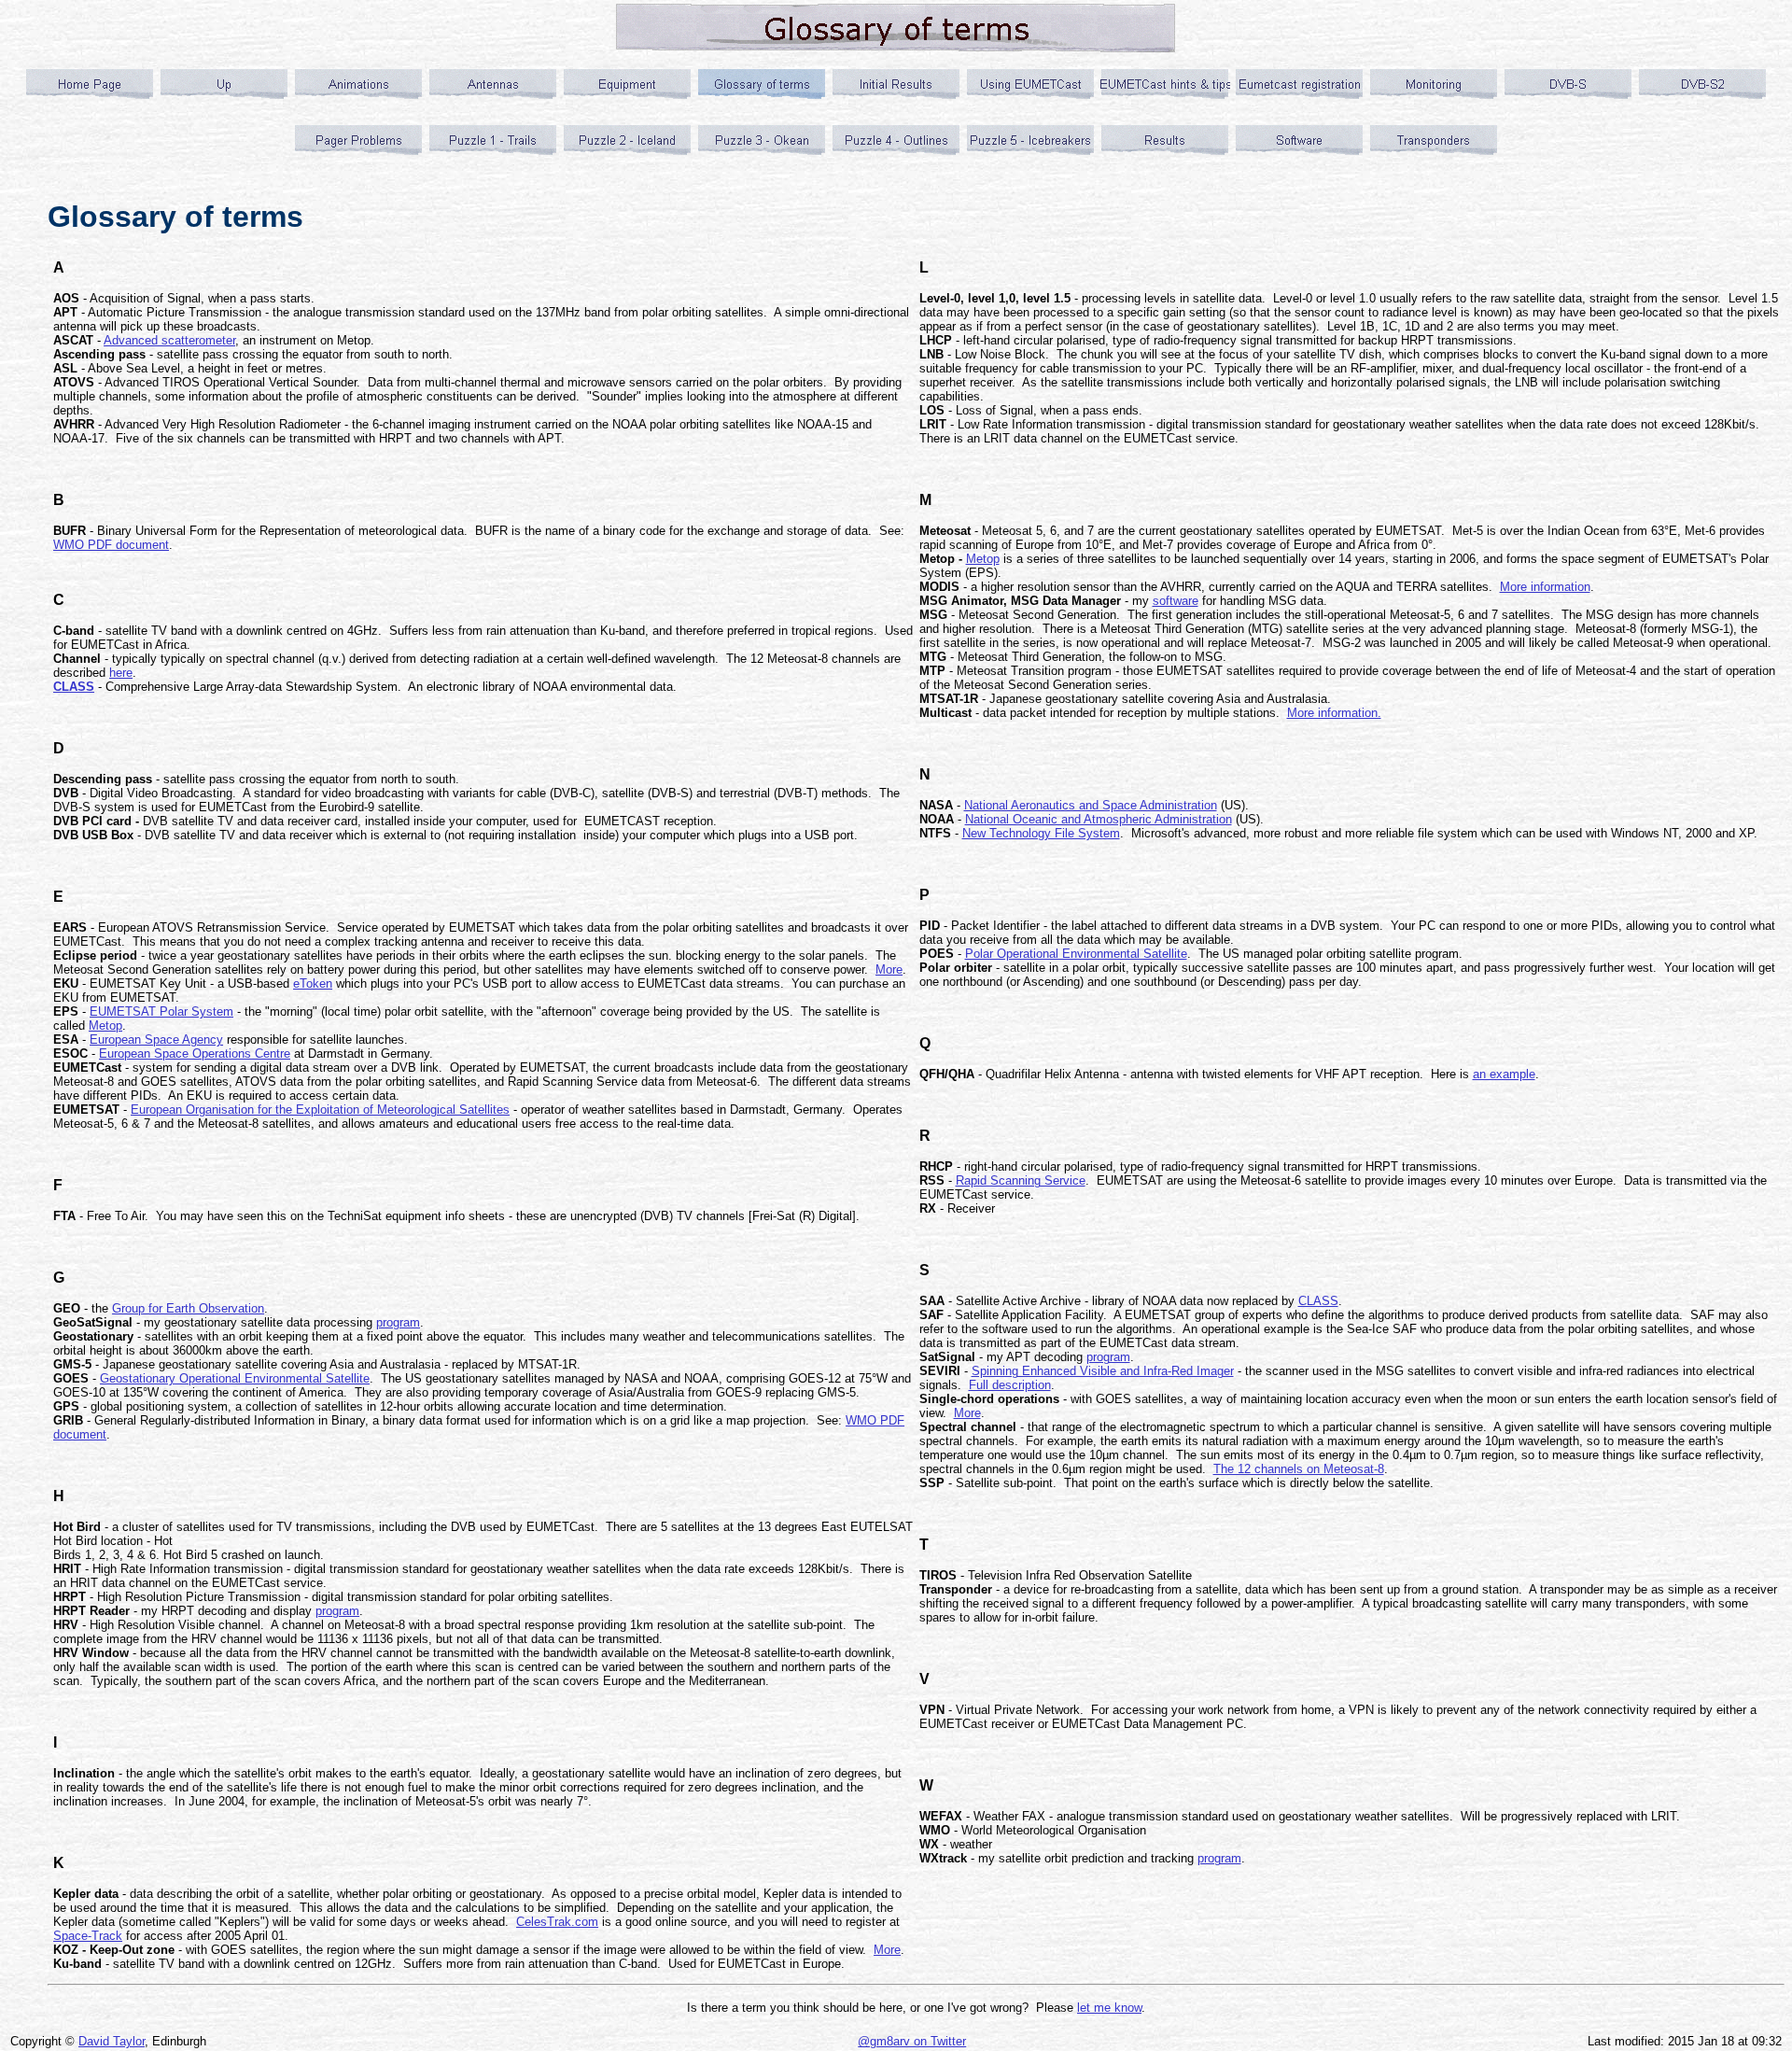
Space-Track (88, 1936)
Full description (1010, 1385)
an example (1504, 1074)
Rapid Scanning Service (1021, 1180)
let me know (1109, 2008)
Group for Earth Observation (188, 1308)
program (398, 1322)
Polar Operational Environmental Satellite (1076, 954)
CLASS (1318, 1301)
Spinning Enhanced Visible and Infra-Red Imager (1103, 1371)
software (1176, 601)
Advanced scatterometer (169, 340)
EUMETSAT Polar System (161, 1011)
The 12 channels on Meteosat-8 (1299, 1469)
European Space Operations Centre (195, 1054)
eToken (313, 983)
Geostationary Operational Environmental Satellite (235, 1378)
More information (1545, 587)
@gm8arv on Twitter (912, 2041)
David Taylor (112, 2041)
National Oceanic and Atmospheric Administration (1099, 819)
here (121, 673)
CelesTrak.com (557, 1922)
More (889, 969)
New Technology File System (1041, 833)
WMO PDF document (111, 545)
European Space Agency (156, 1040)
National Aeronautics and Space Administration (1091, 805)
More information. (1334, 713)
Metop (105, 1025)
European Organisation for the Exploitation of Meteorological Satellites (320, 1110)
